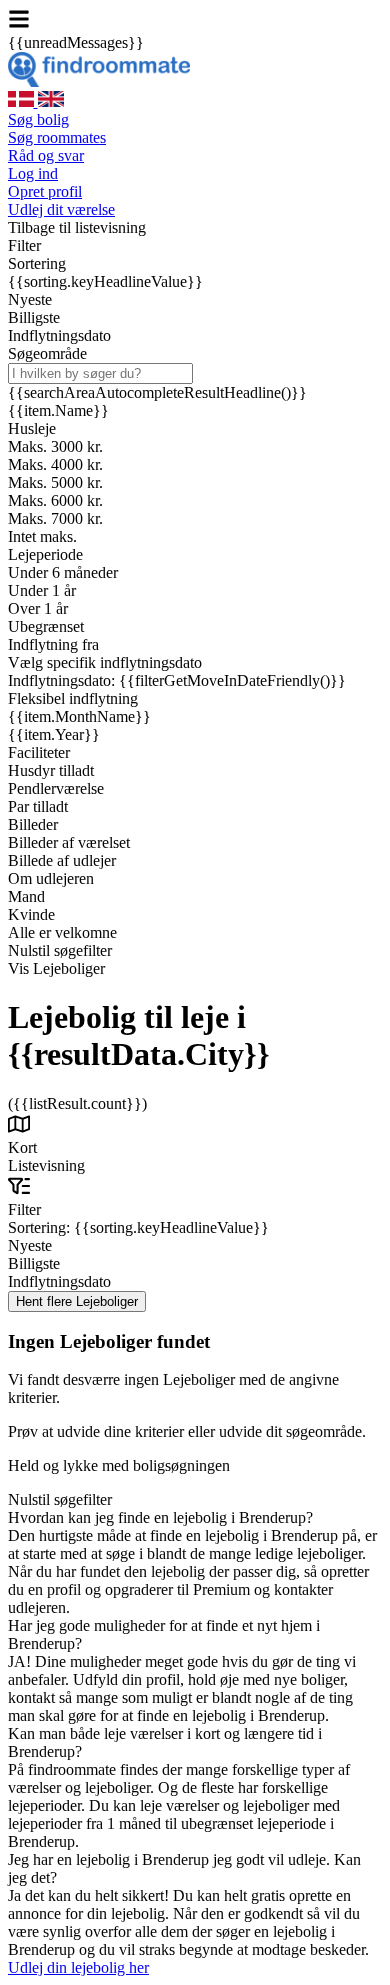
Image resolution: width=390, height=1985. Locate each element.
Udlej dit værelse (61, 209)
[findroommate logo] (99, 81)
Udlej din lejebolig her (78, 1967)
